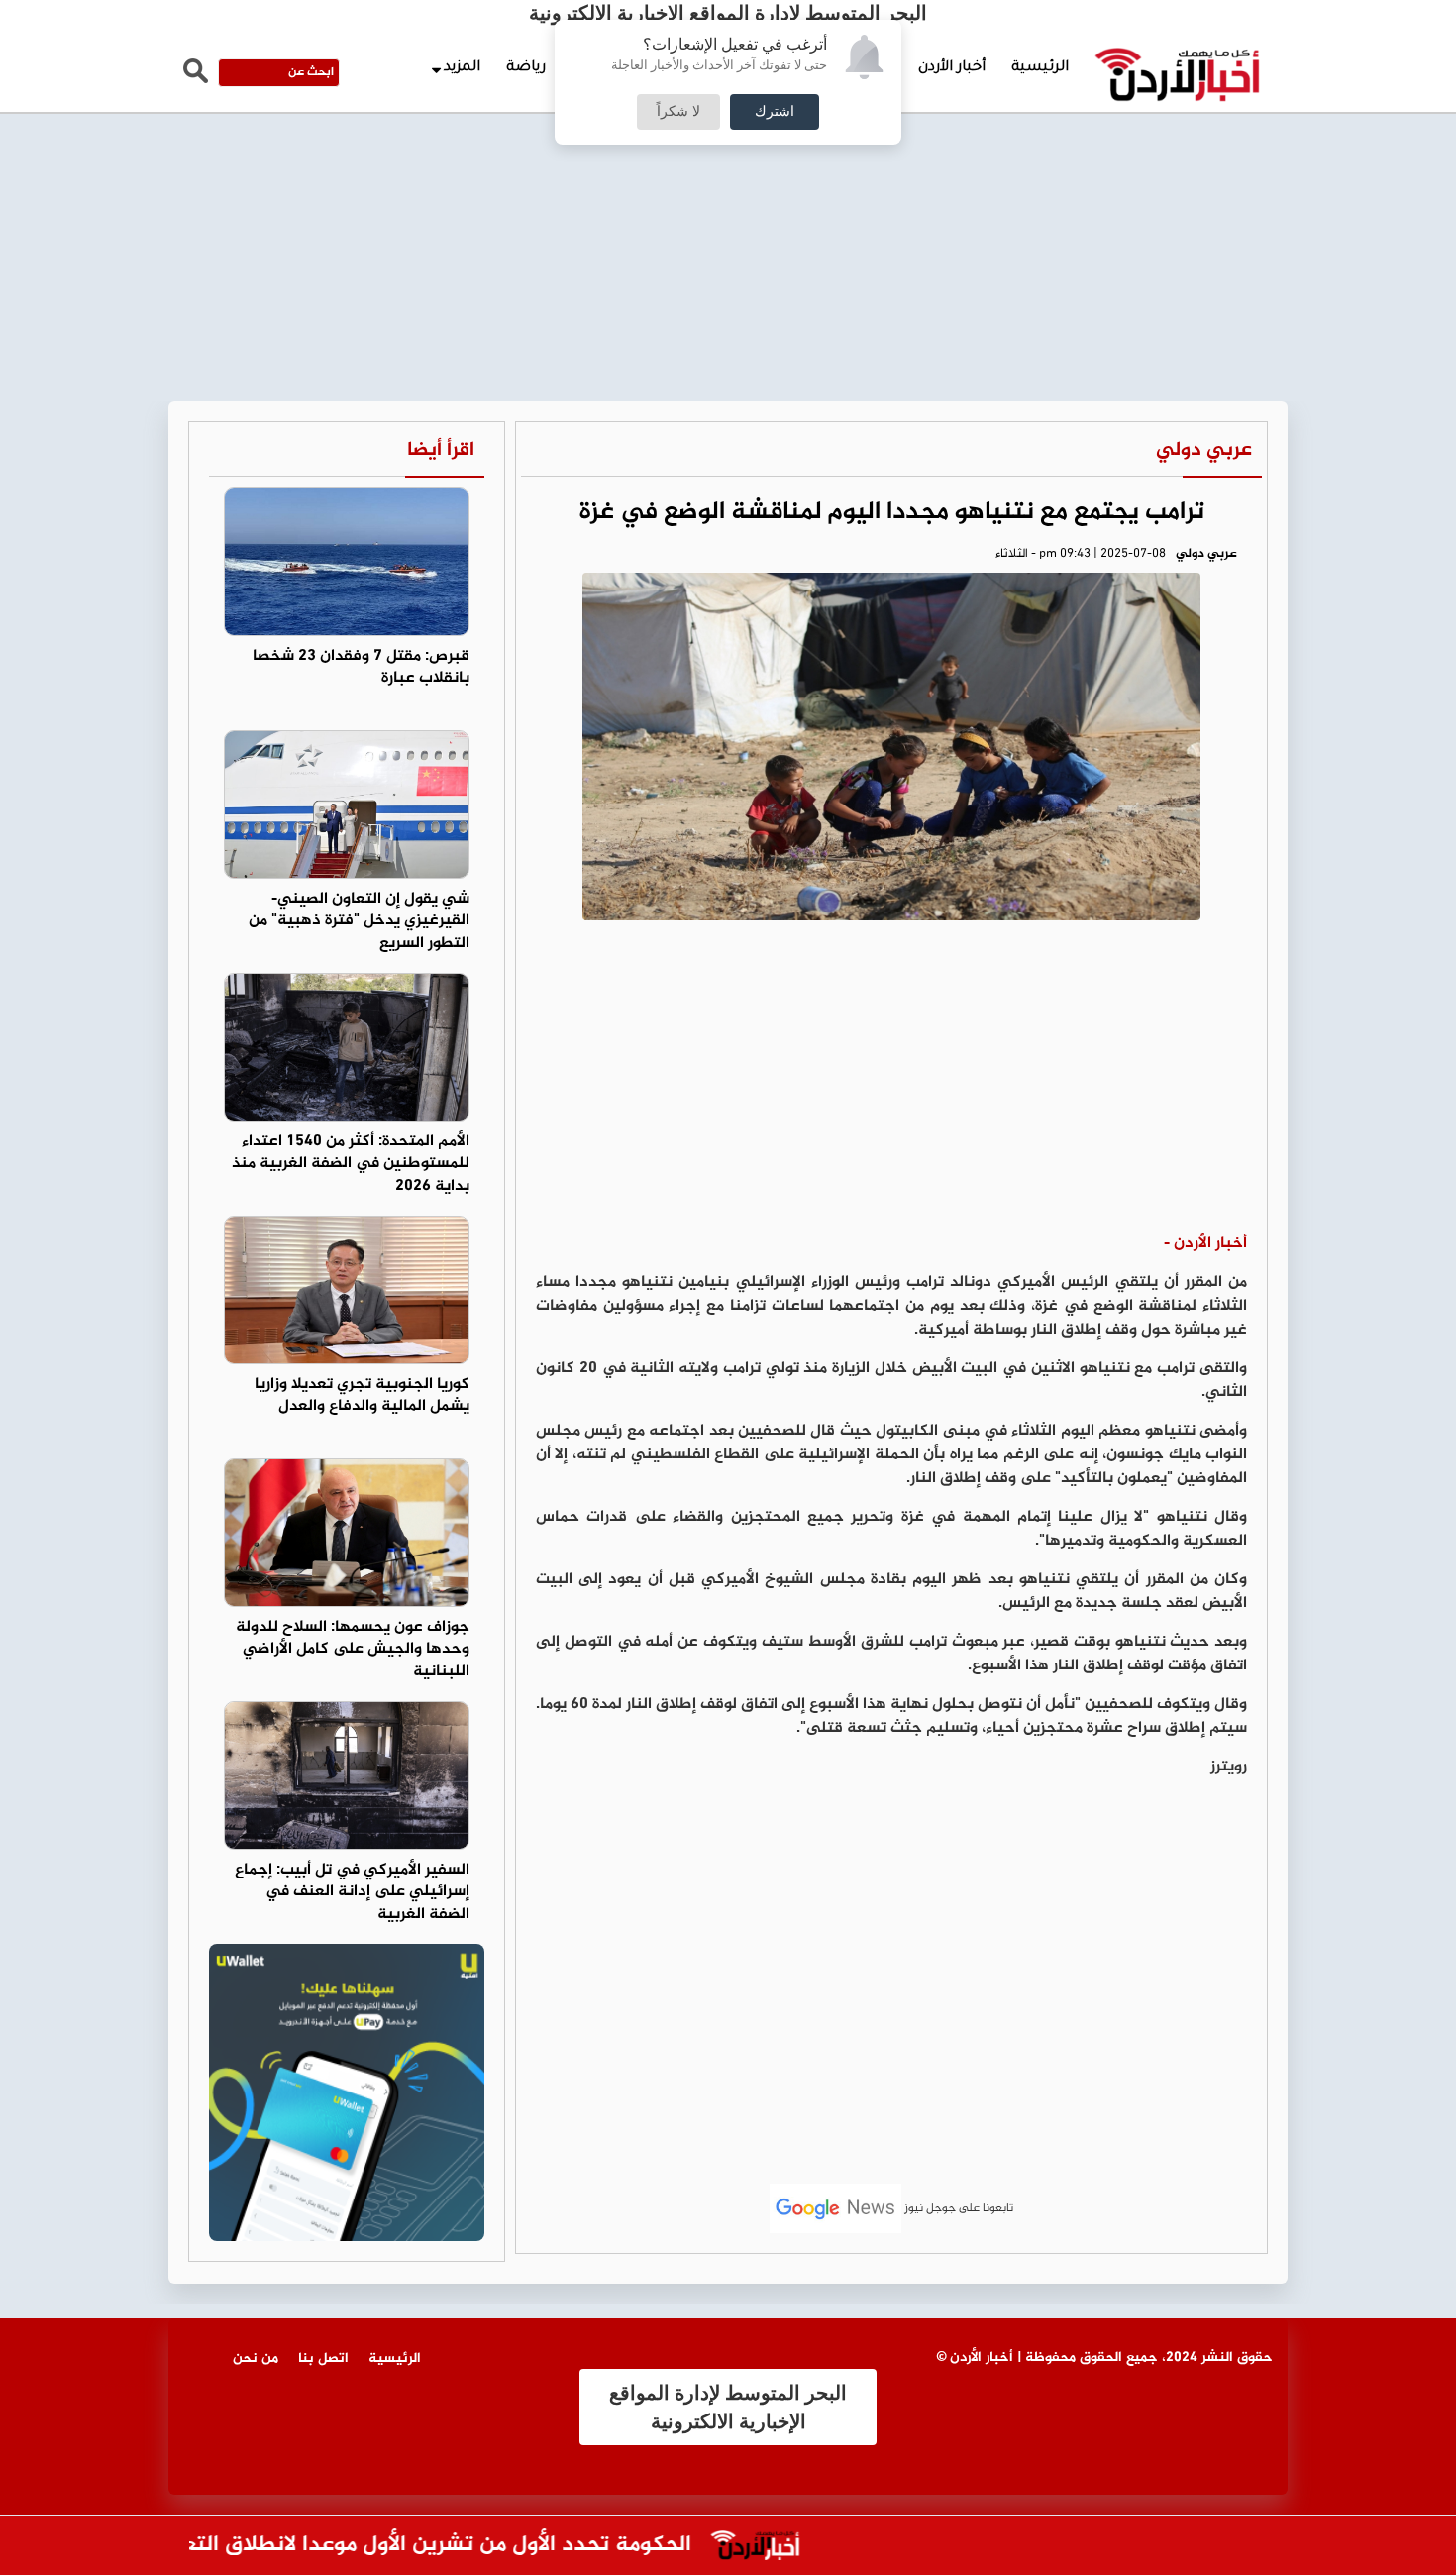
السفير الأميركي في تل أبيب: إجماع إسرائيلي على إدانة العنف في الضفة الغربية (352, 1893)
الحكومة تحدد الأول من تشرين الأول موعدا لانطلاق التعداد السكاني (416, 2546)
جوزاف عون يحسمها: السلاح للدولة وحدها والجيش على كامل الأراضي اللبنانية (353, 1650)
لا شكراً (678, 112)
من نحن (256, 2359)
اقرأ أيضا (441, 450)
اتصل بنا (323, 2359)
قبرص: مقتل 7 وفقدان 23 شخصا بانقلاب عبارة (361, 668)
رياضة (526, 68)
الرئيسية (1040, 68)
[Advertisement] (728, 149)
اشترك (775, 112)
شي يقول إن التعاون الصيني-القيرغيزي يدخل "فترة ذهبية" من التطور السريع (359, 922)
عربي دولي (1204, 450)
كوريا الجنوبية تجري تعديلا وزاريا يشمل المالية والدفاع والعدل (362, 1396)
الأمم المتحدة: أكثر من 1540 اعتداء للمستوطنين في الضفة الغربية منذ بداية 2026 (351, 1165)
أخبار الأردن (952, 68)
